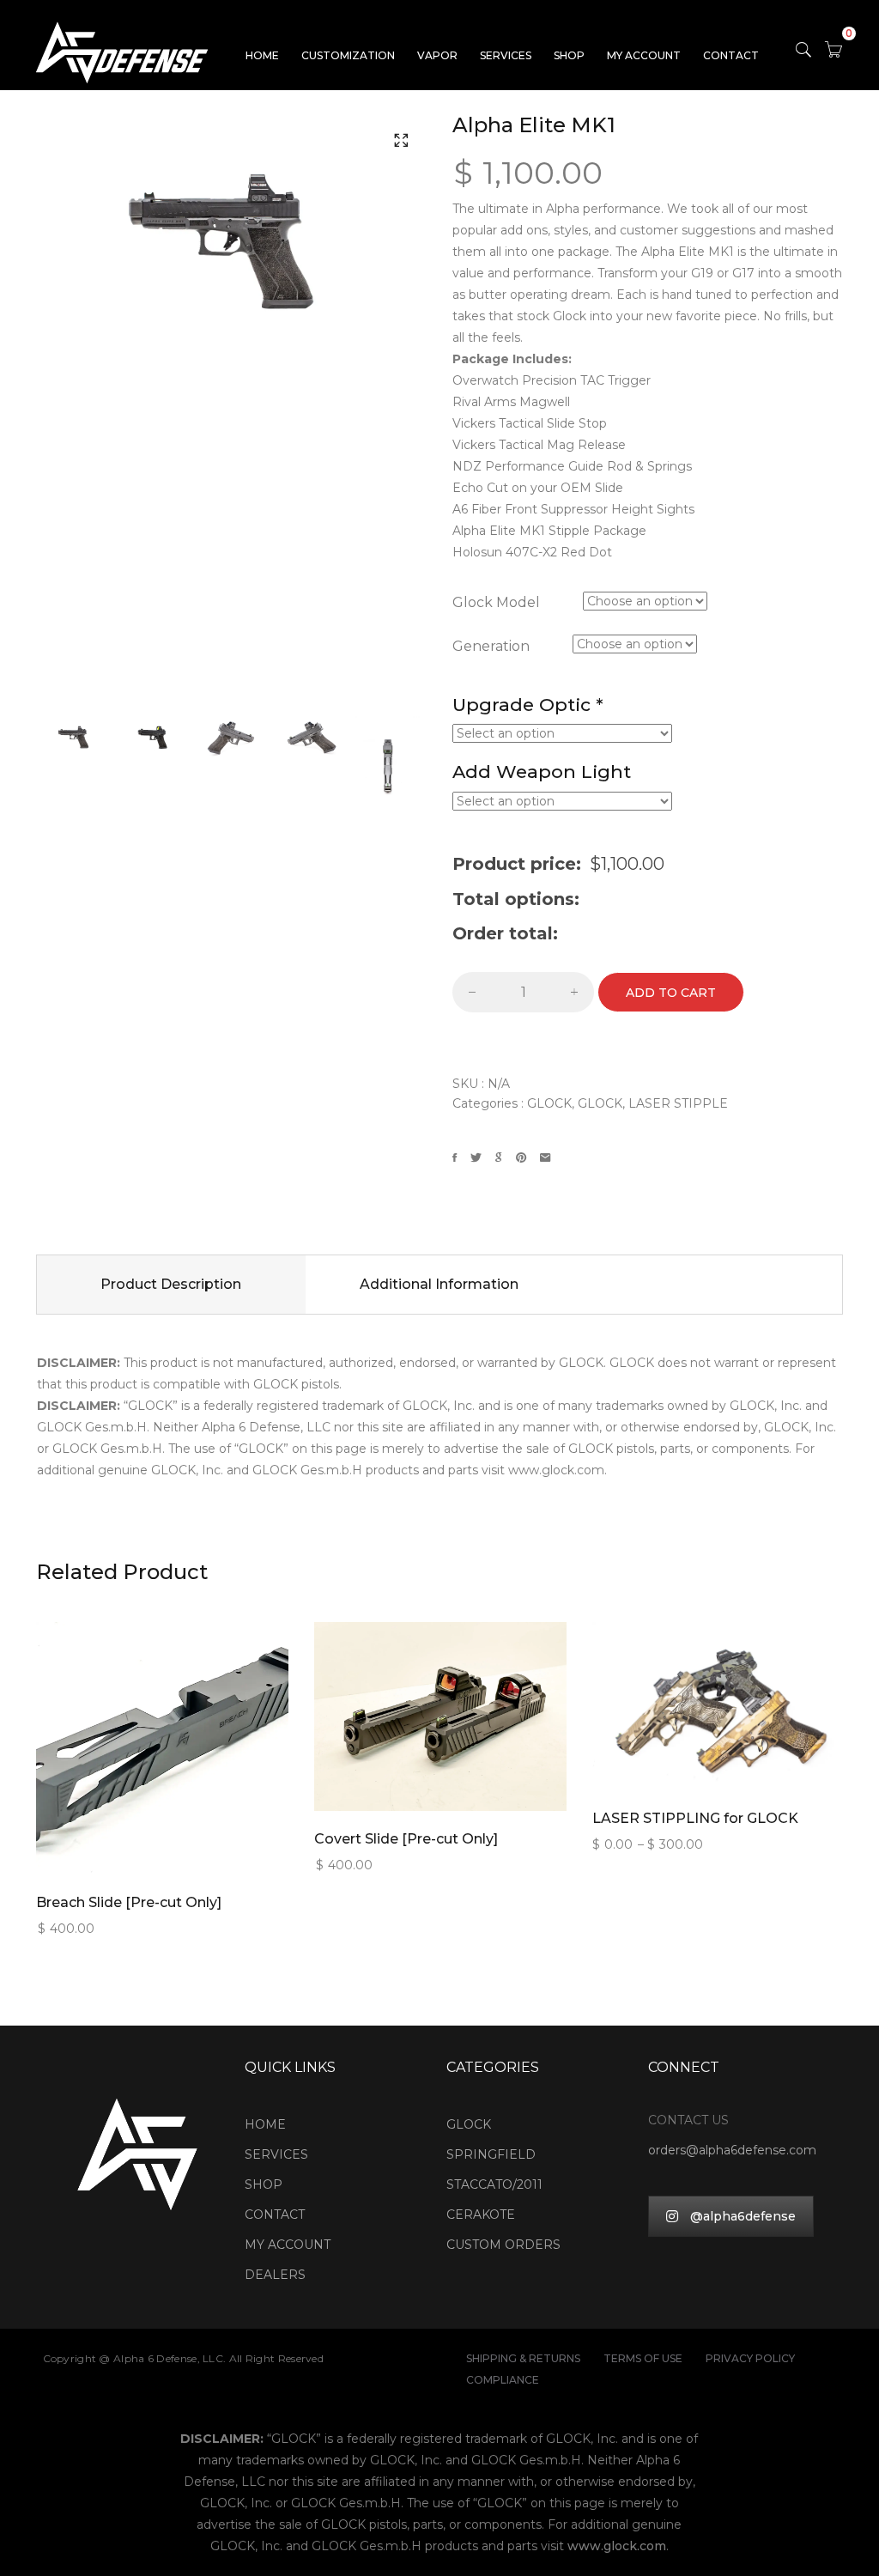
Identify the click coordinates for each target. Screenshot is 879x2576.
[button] (401, 140)
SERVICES (506, 55)
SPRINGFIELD (491, 2154)
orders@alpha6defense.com (732, 2150)
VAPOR (437, 55)
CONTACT (731, 55)
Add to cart (671, 993)
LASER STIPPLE (678, 1103)
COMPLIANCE (503, 2380)
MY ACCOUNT (644, 55)
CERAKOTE (481, 2215)
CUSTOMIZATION (348, 55)
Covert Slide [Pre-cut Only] (406, 1839)
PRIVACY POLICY (750, 2358)
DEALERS (275, 2275)
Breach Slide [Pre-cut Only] (129, 1902)
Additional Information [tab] (439, 1284)
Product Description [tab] (171, 1284)
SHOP (569, 55)
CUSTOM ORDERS (503, 2245)
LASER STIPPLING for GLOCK (695, 1818)
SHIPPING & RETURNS (523, 2358)
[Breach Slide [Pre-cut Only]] (162, 1706)
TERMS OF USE (643, 2358)
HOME (262, 55)
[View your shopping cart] (834, 53)
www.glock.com (617, 2546)
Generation (491, 647)
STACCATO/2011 (494, 2184)
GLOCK (549, 1103)
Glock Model (496, 603)
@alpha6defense (743, 2216)
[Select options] (134, 1735)
